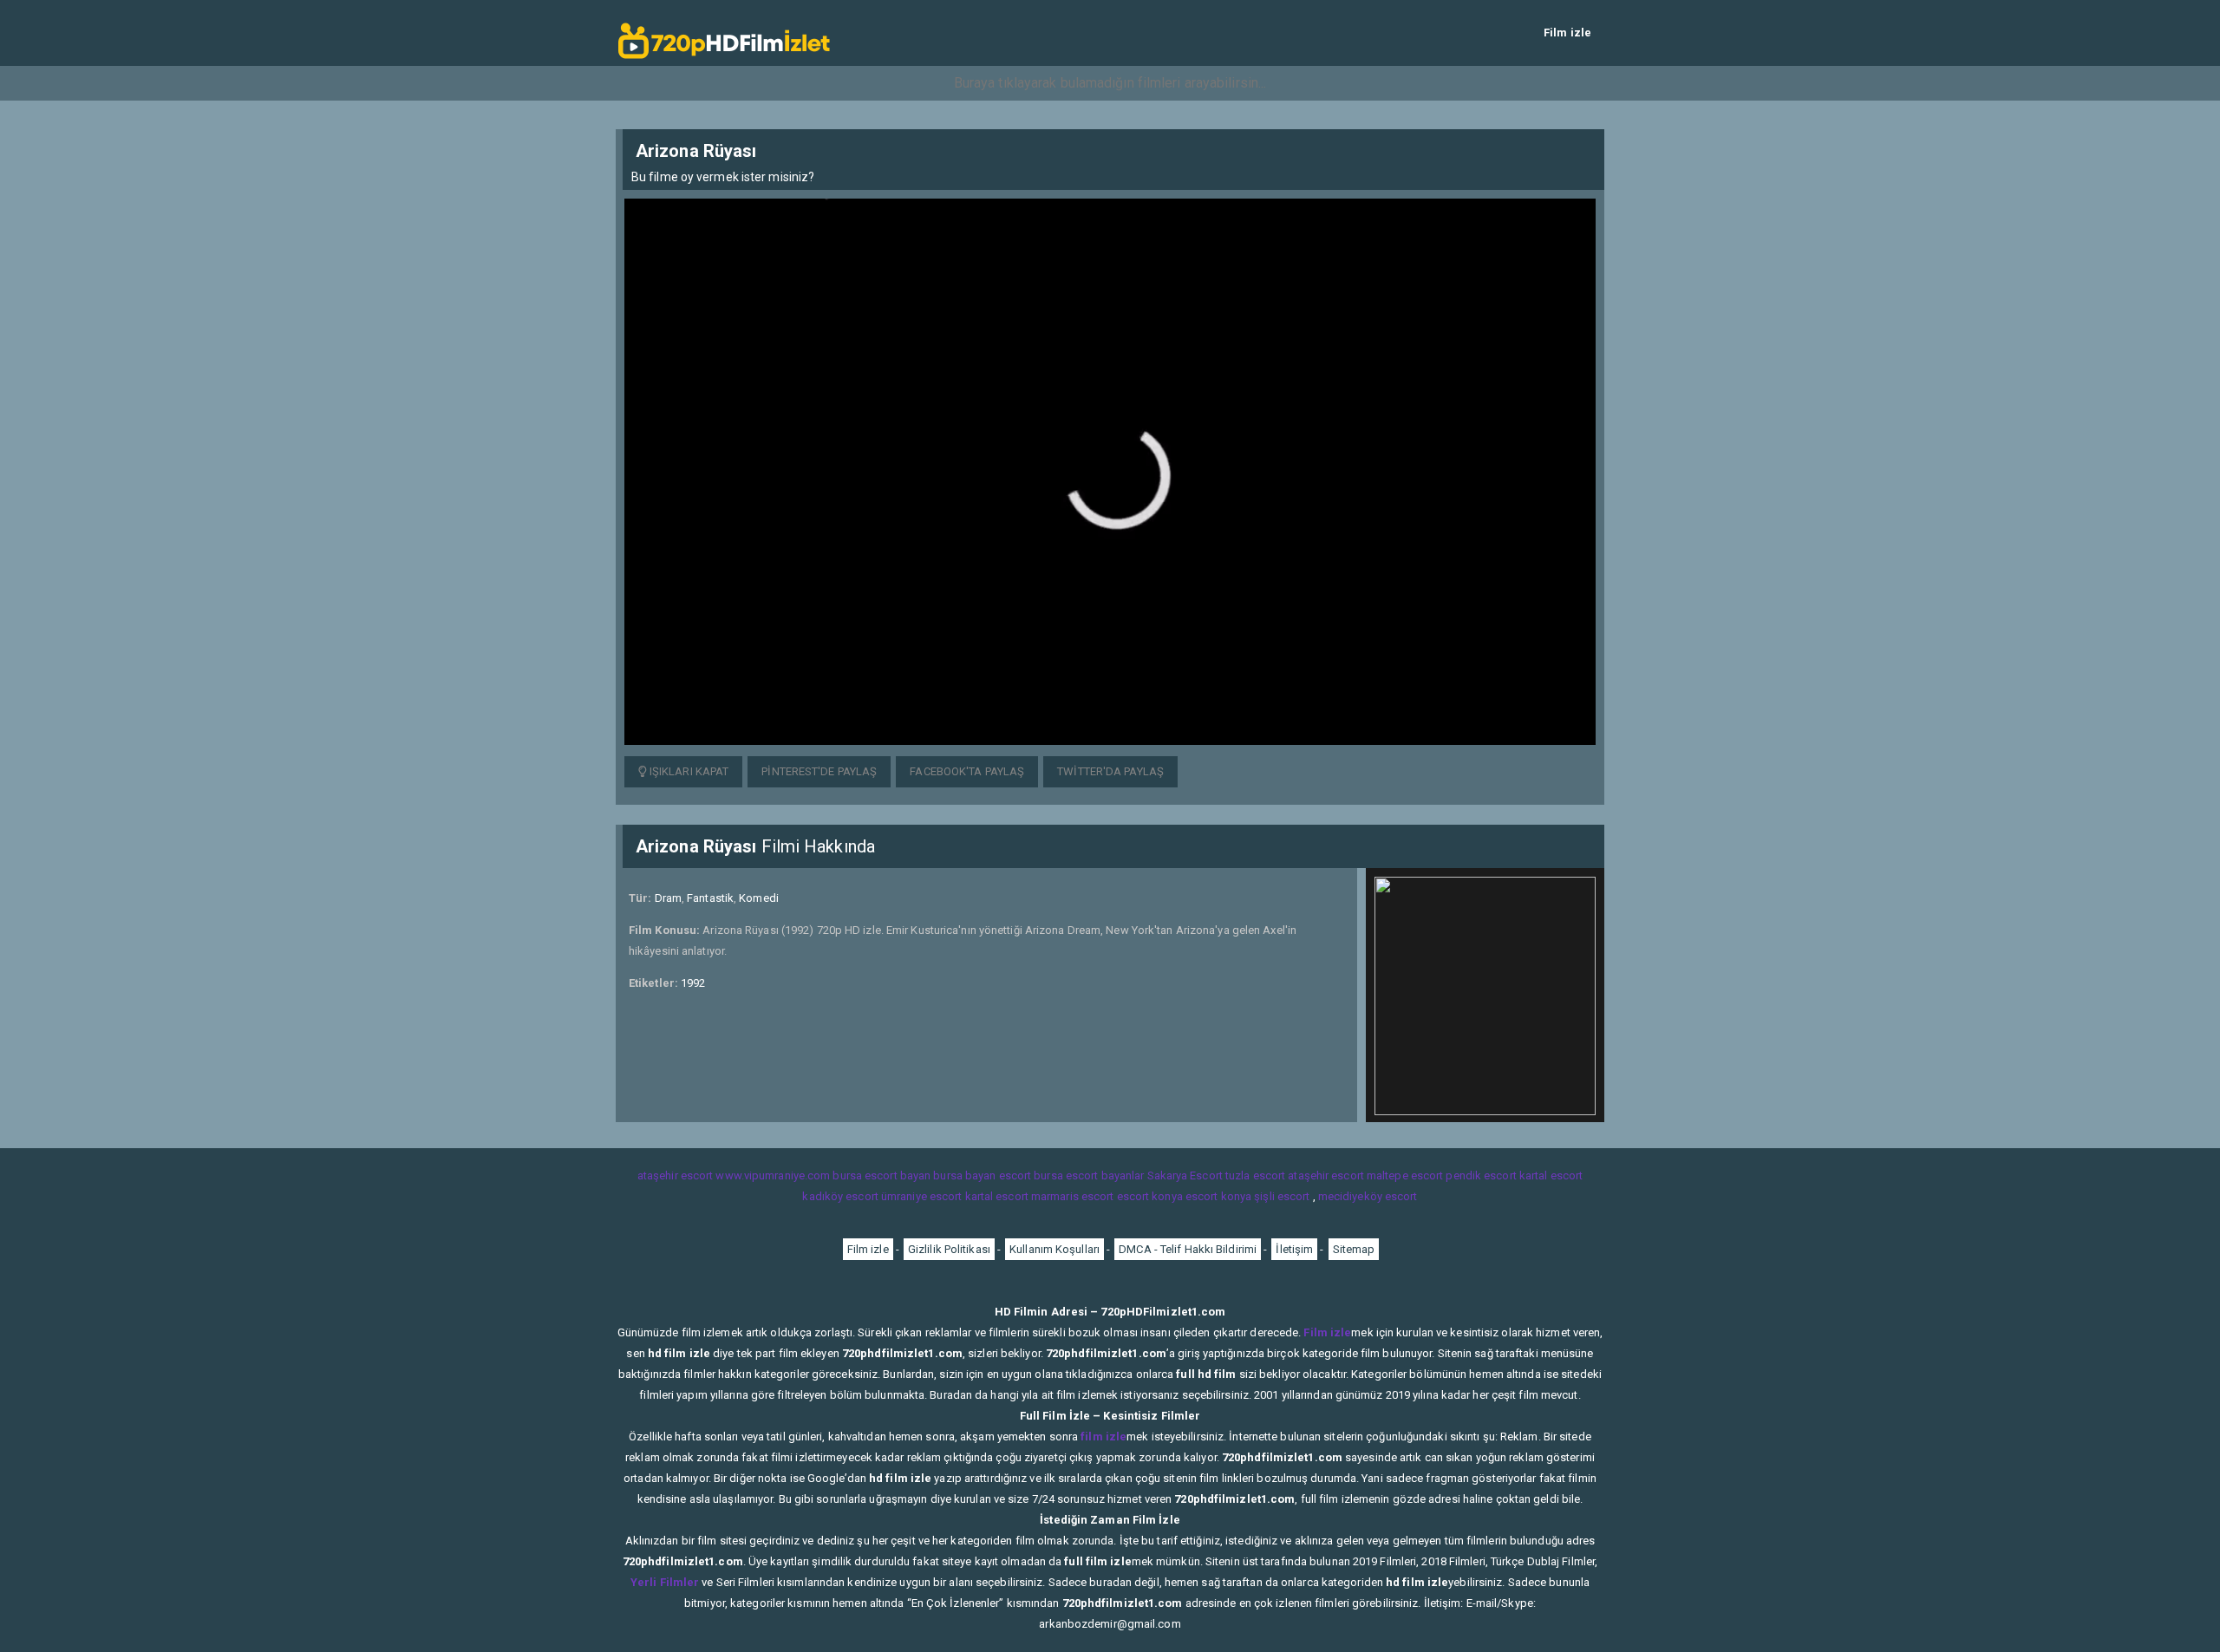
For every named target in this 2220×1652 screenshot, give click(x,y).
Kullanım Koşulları (1054, 1249)
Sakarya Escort (1185, 1175)
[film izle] (724, 33)
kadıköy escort (840, 1196)
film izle (1103, 1437)
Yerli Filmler (665, 1582)
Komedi (759, 898)
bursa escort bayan (881, 1175)
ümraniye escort (922, 1196)
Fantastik (710, 898)
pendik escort (1481, 1175)
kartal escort (1551, 1175)
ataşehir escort (676, 1175)
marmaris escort (1073, 1196)
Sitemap (1354, 1249)
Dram (668, 898)
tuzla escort (1255, 1175)
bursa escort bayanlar (1089, 1175)
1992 (693, 983)
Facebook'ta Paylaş (967, 771)
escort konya (1150, 1196)
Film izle (1567, 33)
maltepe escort (1405, 1175)
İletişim (1294, 1249)
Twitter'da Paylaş (1110, 771)
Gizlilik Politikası (949, 1249)
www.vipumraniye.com (773, 1175)
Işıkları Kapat (688, 771)
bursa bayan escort (982, 1175)
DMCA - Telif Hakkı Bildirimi (1188, 1249)
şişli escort (1282, 1196)
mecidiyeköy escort (1368, 1196)
